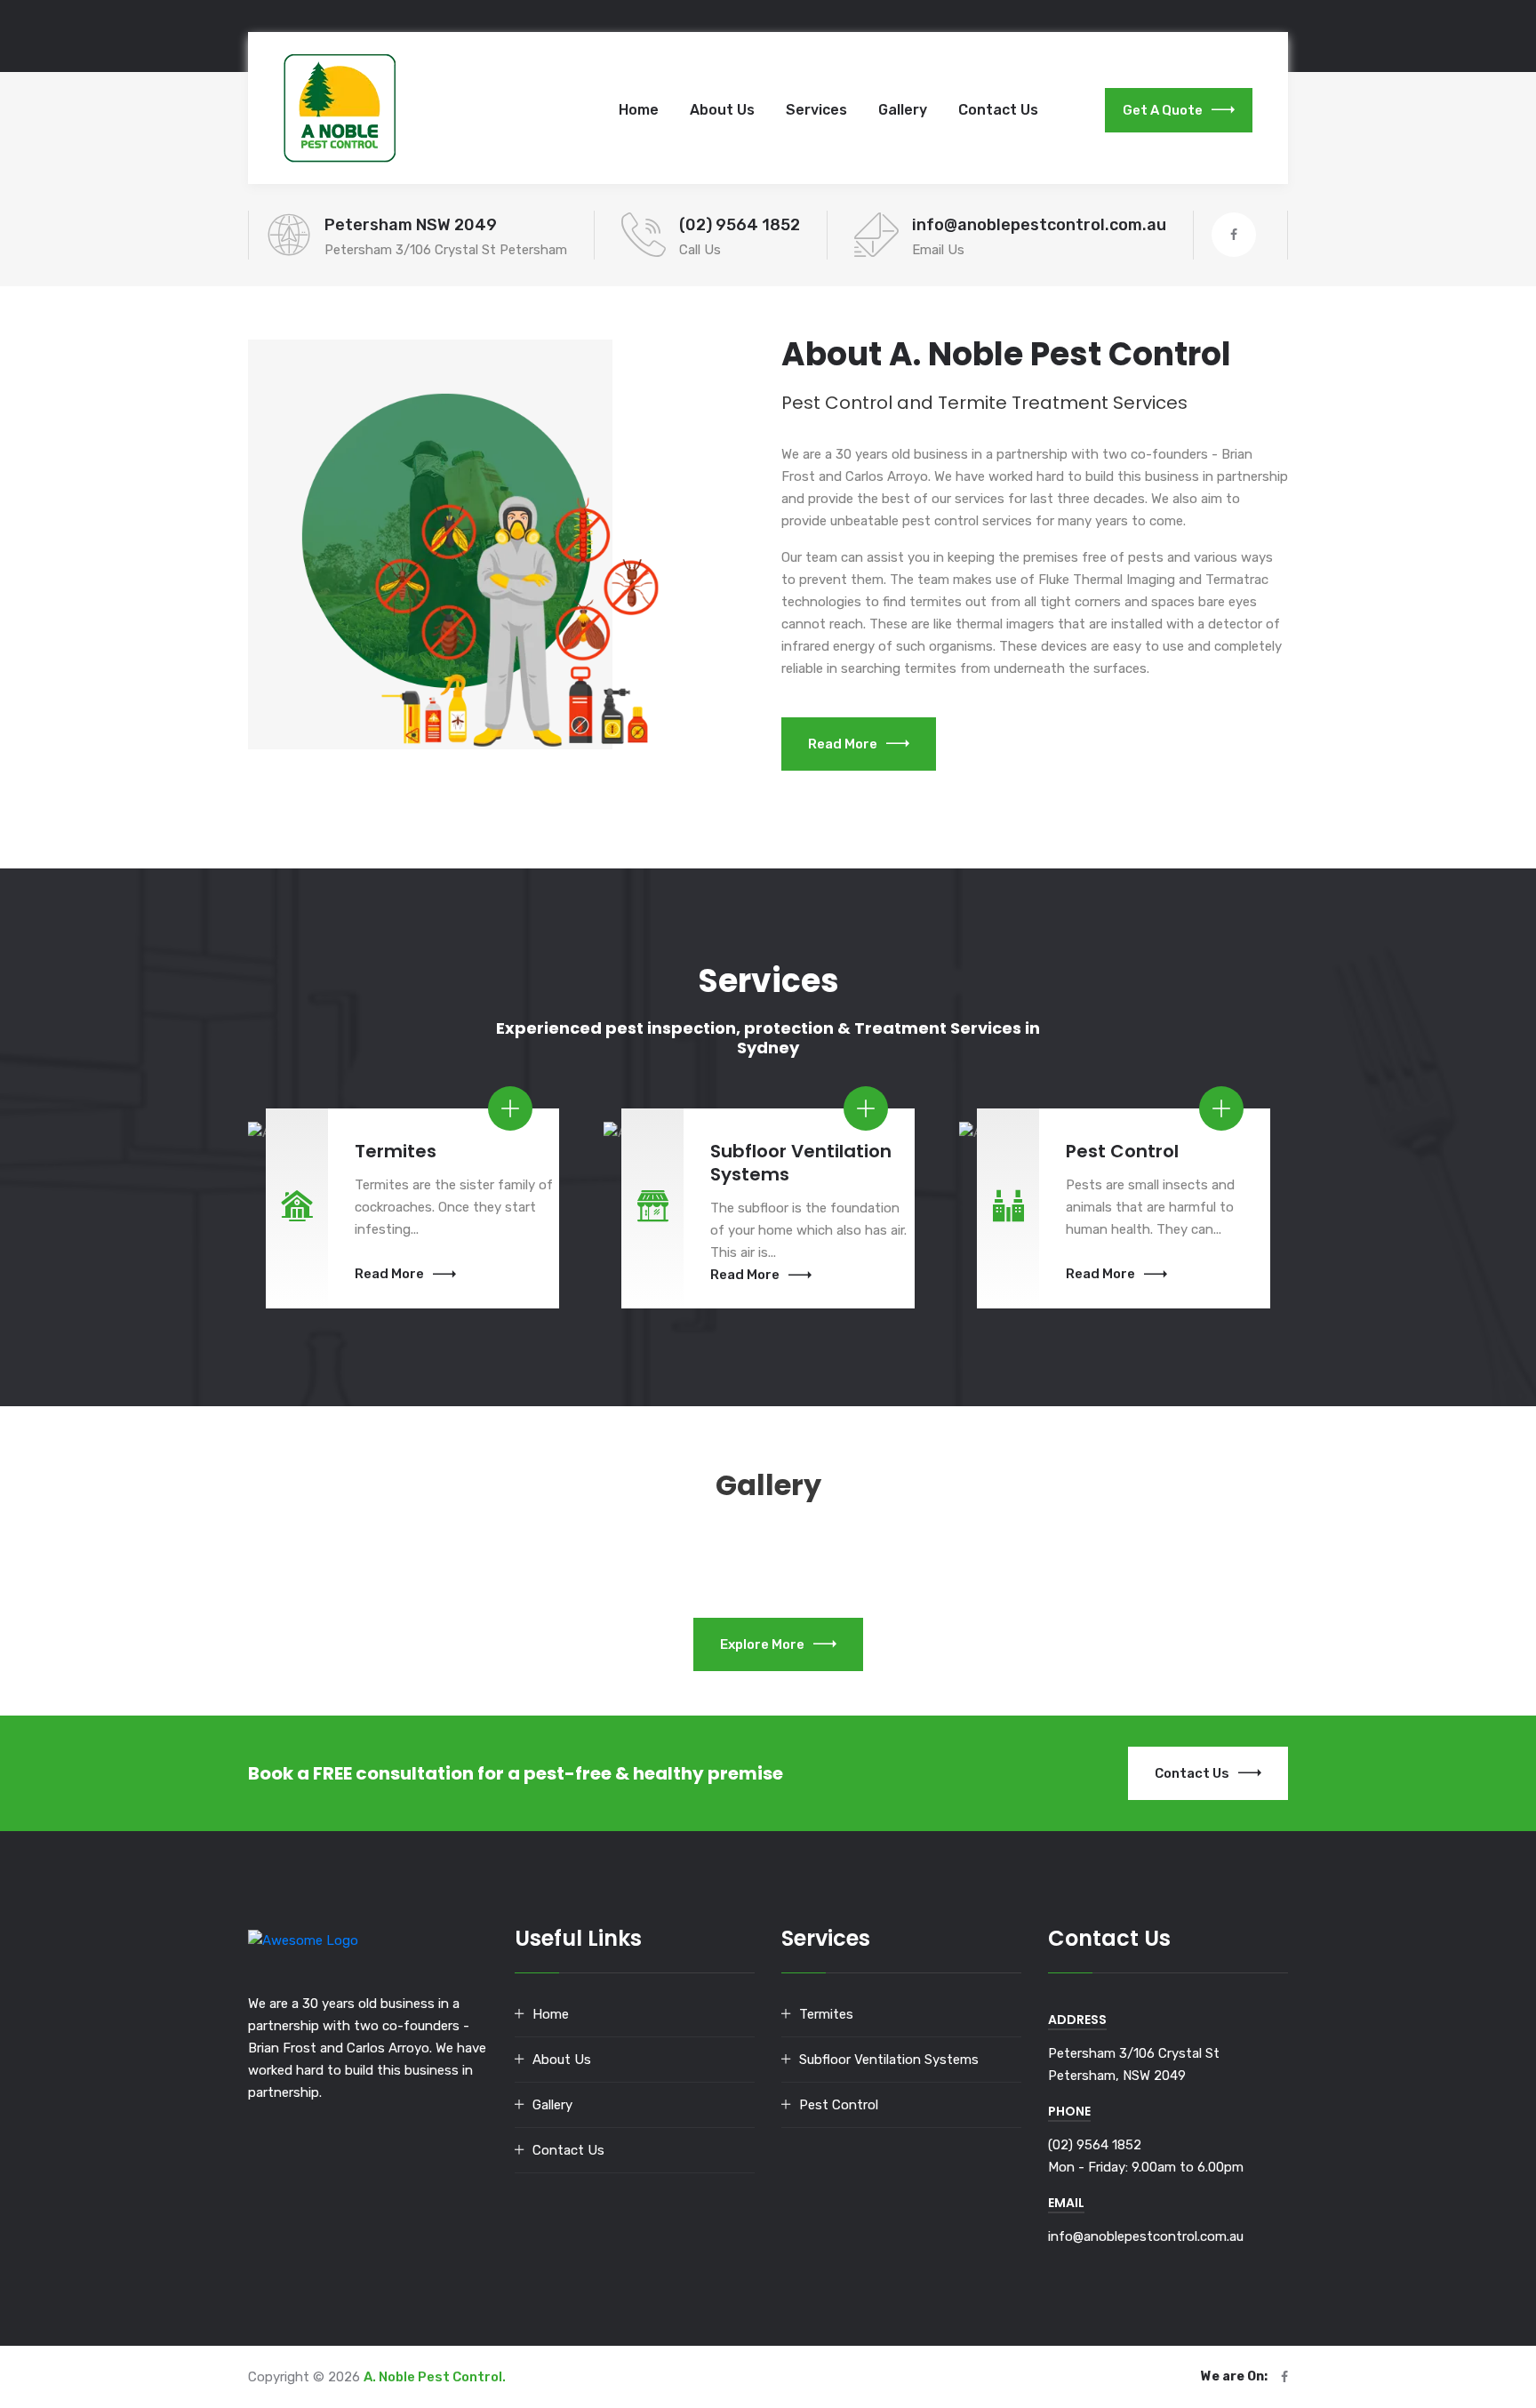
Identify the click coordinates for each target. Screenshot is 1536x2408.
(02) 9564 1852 (740, 225)
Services (816, 110)
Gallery (903, 110)
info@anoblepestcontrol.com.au (1039, 225)
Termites (826, 2014)
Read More (843, 744)
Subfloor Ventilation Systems (889, 2060)
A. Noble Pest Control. (435, 2377)
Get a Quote (1163, 110)
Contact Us (998, 110)
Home (639, 110)
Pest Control (839, 2105)
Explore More (762, 1644)
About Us (722, 110)
